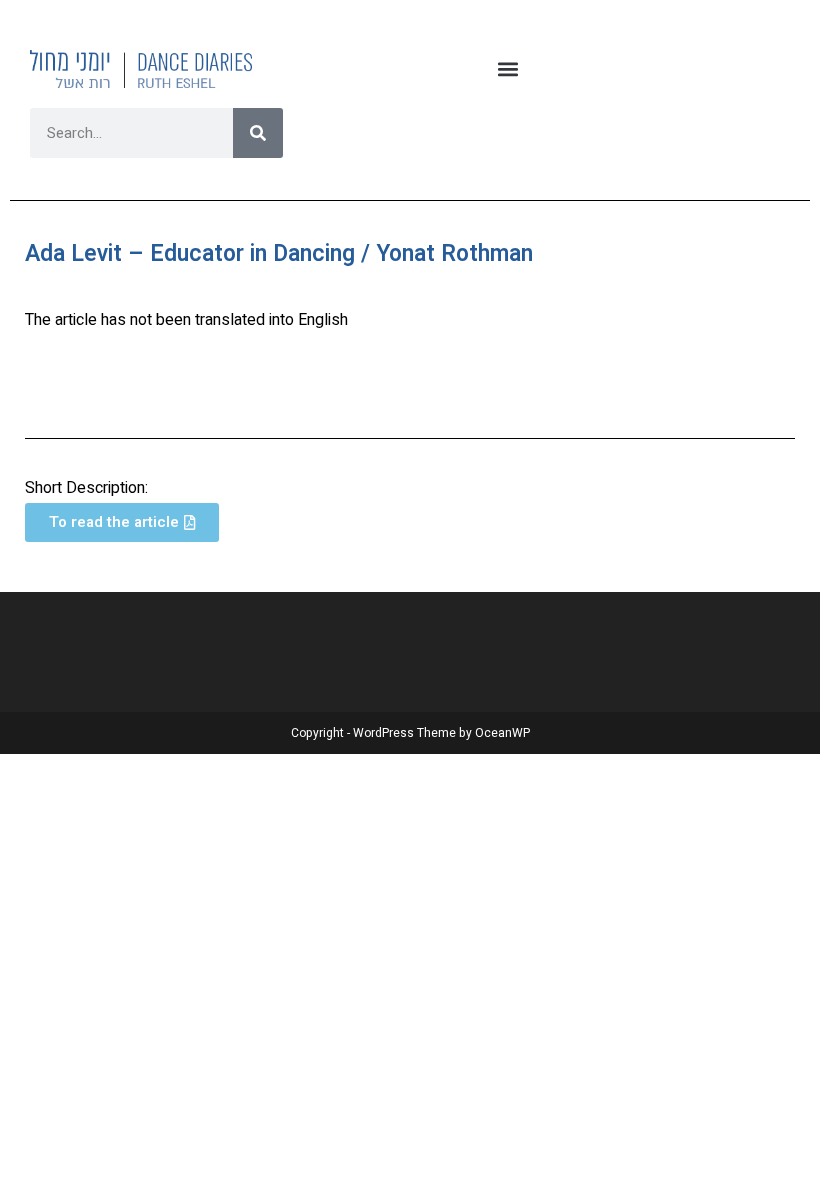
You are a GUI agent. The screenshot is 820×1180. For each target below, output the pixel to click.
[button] (508, 68)
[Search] (258, 133)
